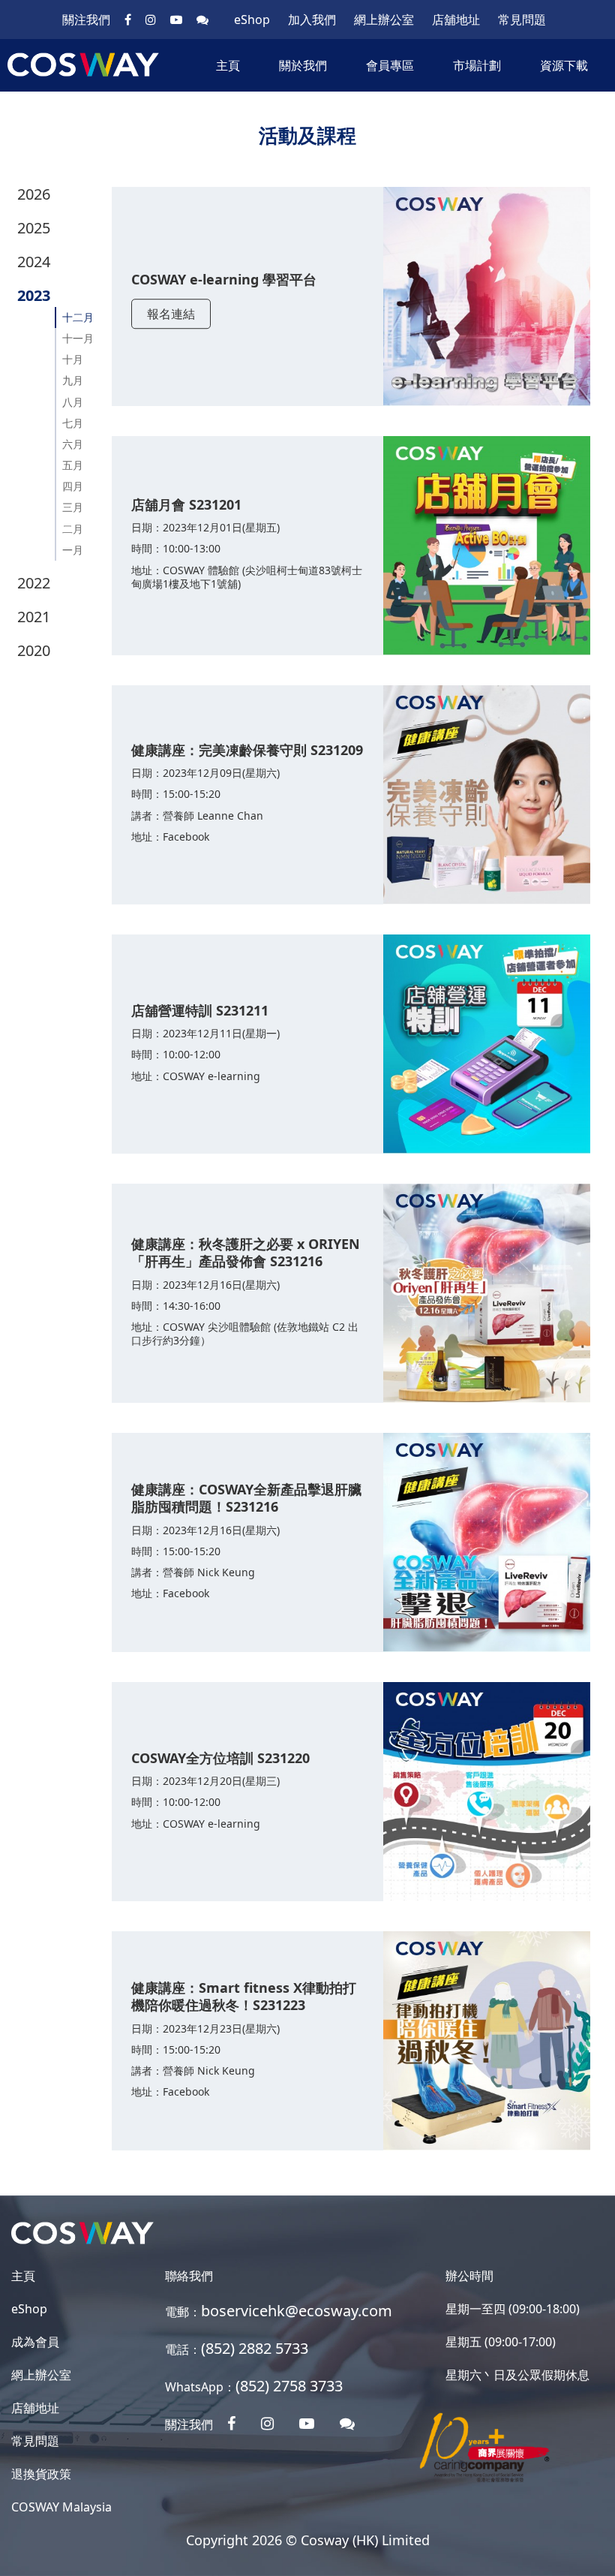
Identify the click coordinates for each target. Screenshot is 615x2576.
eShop (252, 20)
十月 (73, 359)
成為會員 (35, 2342)
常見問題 (522, 20)
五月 (73, 465)
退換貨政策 (41, 2474)
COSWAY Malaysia (61, 2507)
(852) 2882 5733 (255, 2348)
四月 (73, 486)
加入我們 (312, 20)
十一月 (78, 338)
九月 (73, 380)
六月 (73, 444)
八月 (73, 402)
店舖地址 (456, 20)
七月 (73, 423)
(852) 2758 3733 (289, 2386)
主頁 (228, 65)
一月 (73, 550)
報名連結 (171, 314)
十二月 (78, 317)
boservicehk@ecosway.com (297, 2311)
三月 (73, 507)
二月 (73, 529)
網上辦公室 (384, 20)
